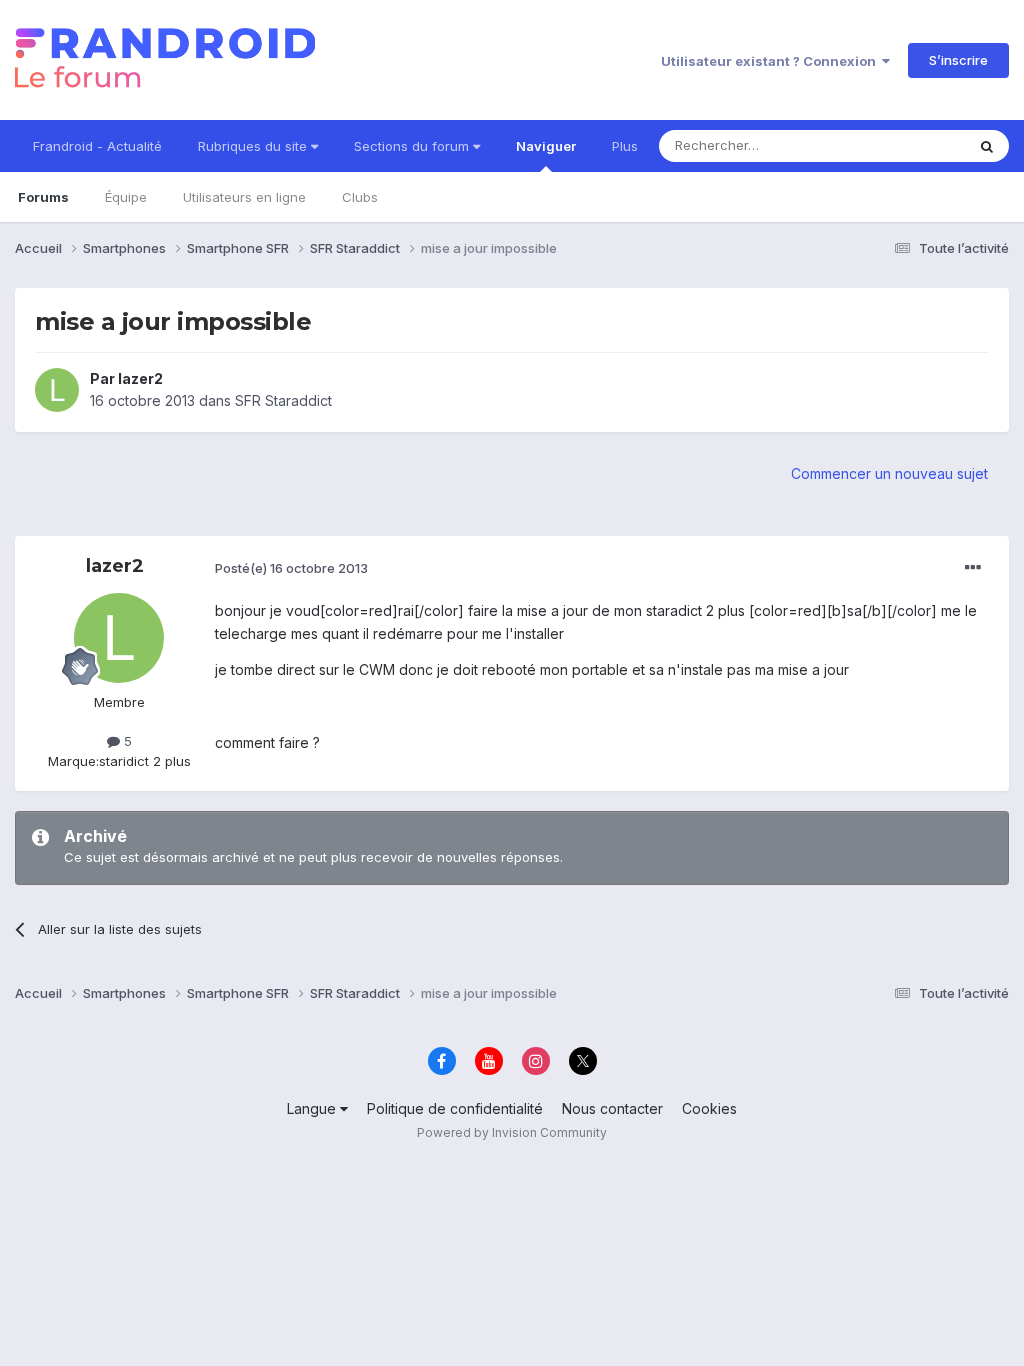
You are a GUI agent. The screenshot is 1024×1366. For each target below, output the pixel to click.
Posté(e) (291, 568)
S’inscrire (958, 60)
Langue (313, 1108)
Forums (43, 197)
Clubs (360, 197)
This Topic (906, 145)
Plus (625, 146)
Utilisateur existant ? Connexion (771, 61)
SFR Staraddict (283, 400)
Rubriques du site (254, 146)
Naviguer (546, 146)
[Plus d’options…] (973, 568)
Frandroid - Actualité (97, 146)
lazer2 (140, 378)
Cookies (709, 1108)
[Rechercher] (987, 146)
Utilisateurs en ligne (244, 197)
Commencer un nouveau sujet (889, 473)
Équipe (126, 197)
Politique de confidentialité (455, 1108)
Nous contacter (612, 1108)
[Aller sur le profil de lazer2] (57, 390)
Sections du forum (413, 146)
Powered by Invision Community (512, 1132)
